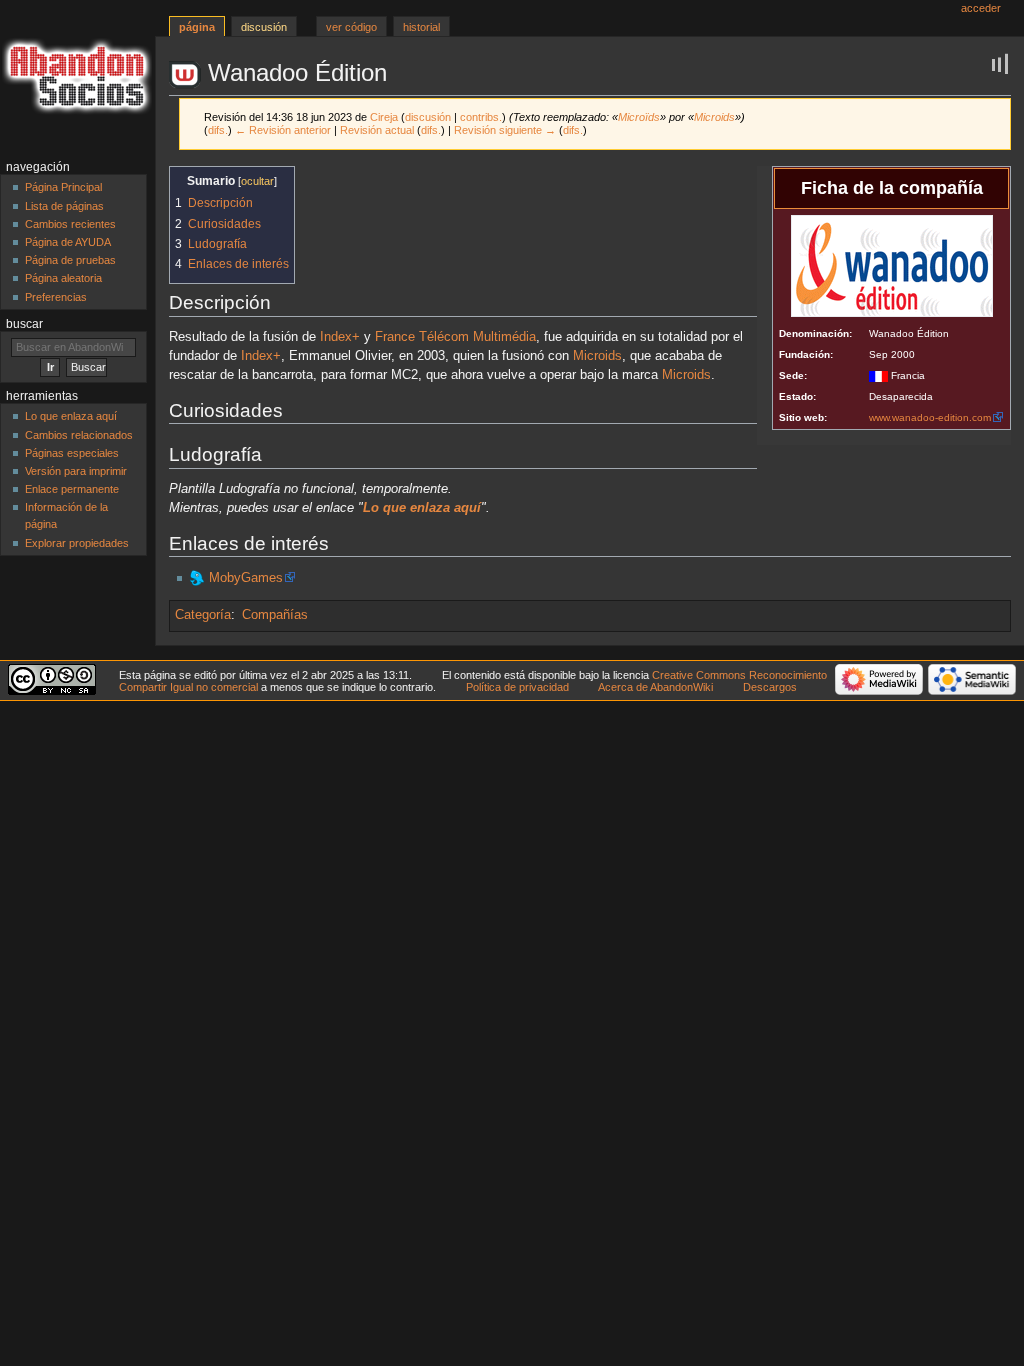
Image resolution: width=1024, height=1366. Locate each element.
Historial (421, 27)
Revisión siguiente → (505, 130)
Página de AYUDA (68, 242)
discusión (428, 117)
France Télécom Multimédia (455, 337)
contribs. (481, 117)
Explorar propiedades (77, 543)
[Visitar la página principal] (77, 77)
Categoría (203, 615)
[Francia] (878, 375)
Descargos (770, 687)
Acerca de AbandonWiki (655, 687)
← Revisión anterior (283, 130)
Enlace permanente (72, 489)
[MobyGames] (197, 578)
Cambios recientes (70, 224)
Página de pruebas (70, 260)
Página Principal (63, 187)
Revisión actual (377, 130)
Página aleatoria (63, 278)
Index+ (340, 337)
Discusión (264, 27)
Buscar (24, 324)
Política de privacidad (517, 687)
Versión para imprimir (76, 471)
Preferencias (56, 297)
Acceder (981, 8)
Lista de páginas (64, 206)
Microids (714, 117)
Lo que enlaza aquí (71, 416)
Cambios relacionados (79, 435)
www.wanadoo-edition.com (930, 417)
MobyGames (246, 578)
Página (197, 27)
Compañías (275, 615)
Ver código (351, 27)
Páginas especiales (72, 453)
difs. (218, 130)
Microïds (639, 117)
